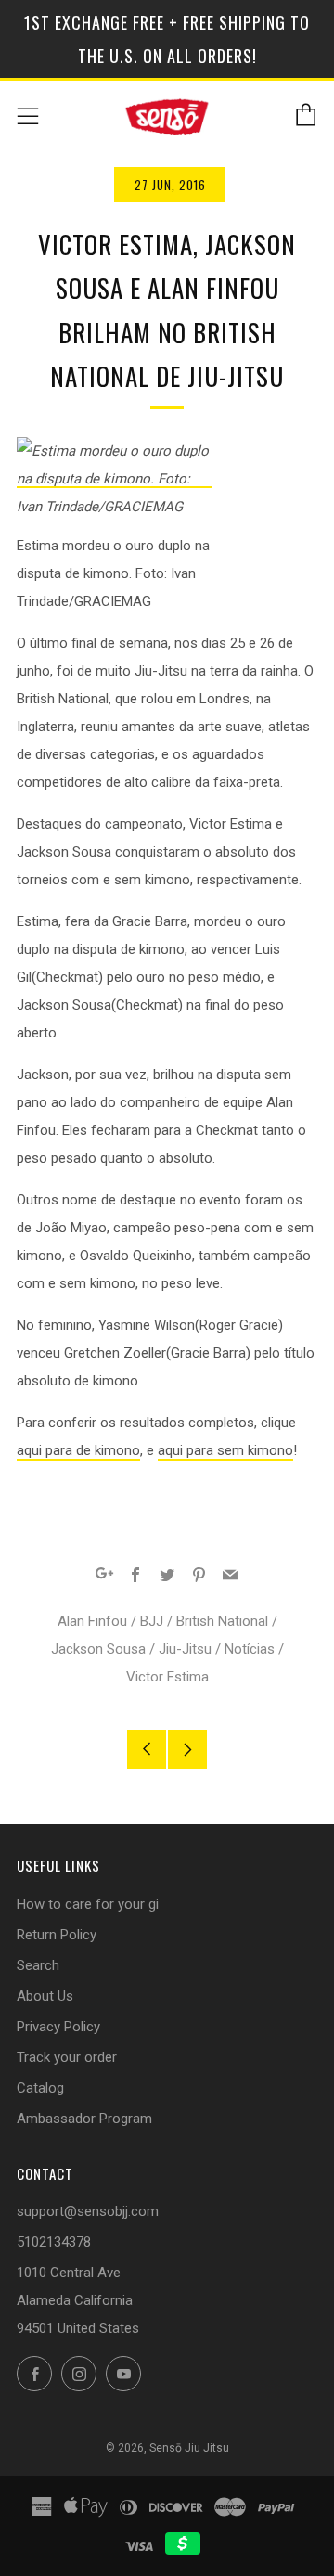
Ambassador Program (84, 2119)
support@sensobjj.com (88, 2211)
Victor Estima (167, 1677)
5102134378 (54, 2242)
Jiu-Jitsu (185, 1649)
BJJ (152, 1621)
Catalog (40, 2088)
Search (38, 1965)
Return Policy (57, 1935)
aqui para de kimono (78, 1450)
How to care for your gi (88, 1904)
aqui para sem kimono (225, 1450)
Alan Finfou (92, 1621)
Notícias (250, 1649)
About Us (45, 1996)
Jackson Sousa (98, 1649)
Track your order (67, 2057)
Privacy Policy (58, 2027)
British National (222, 1621)
